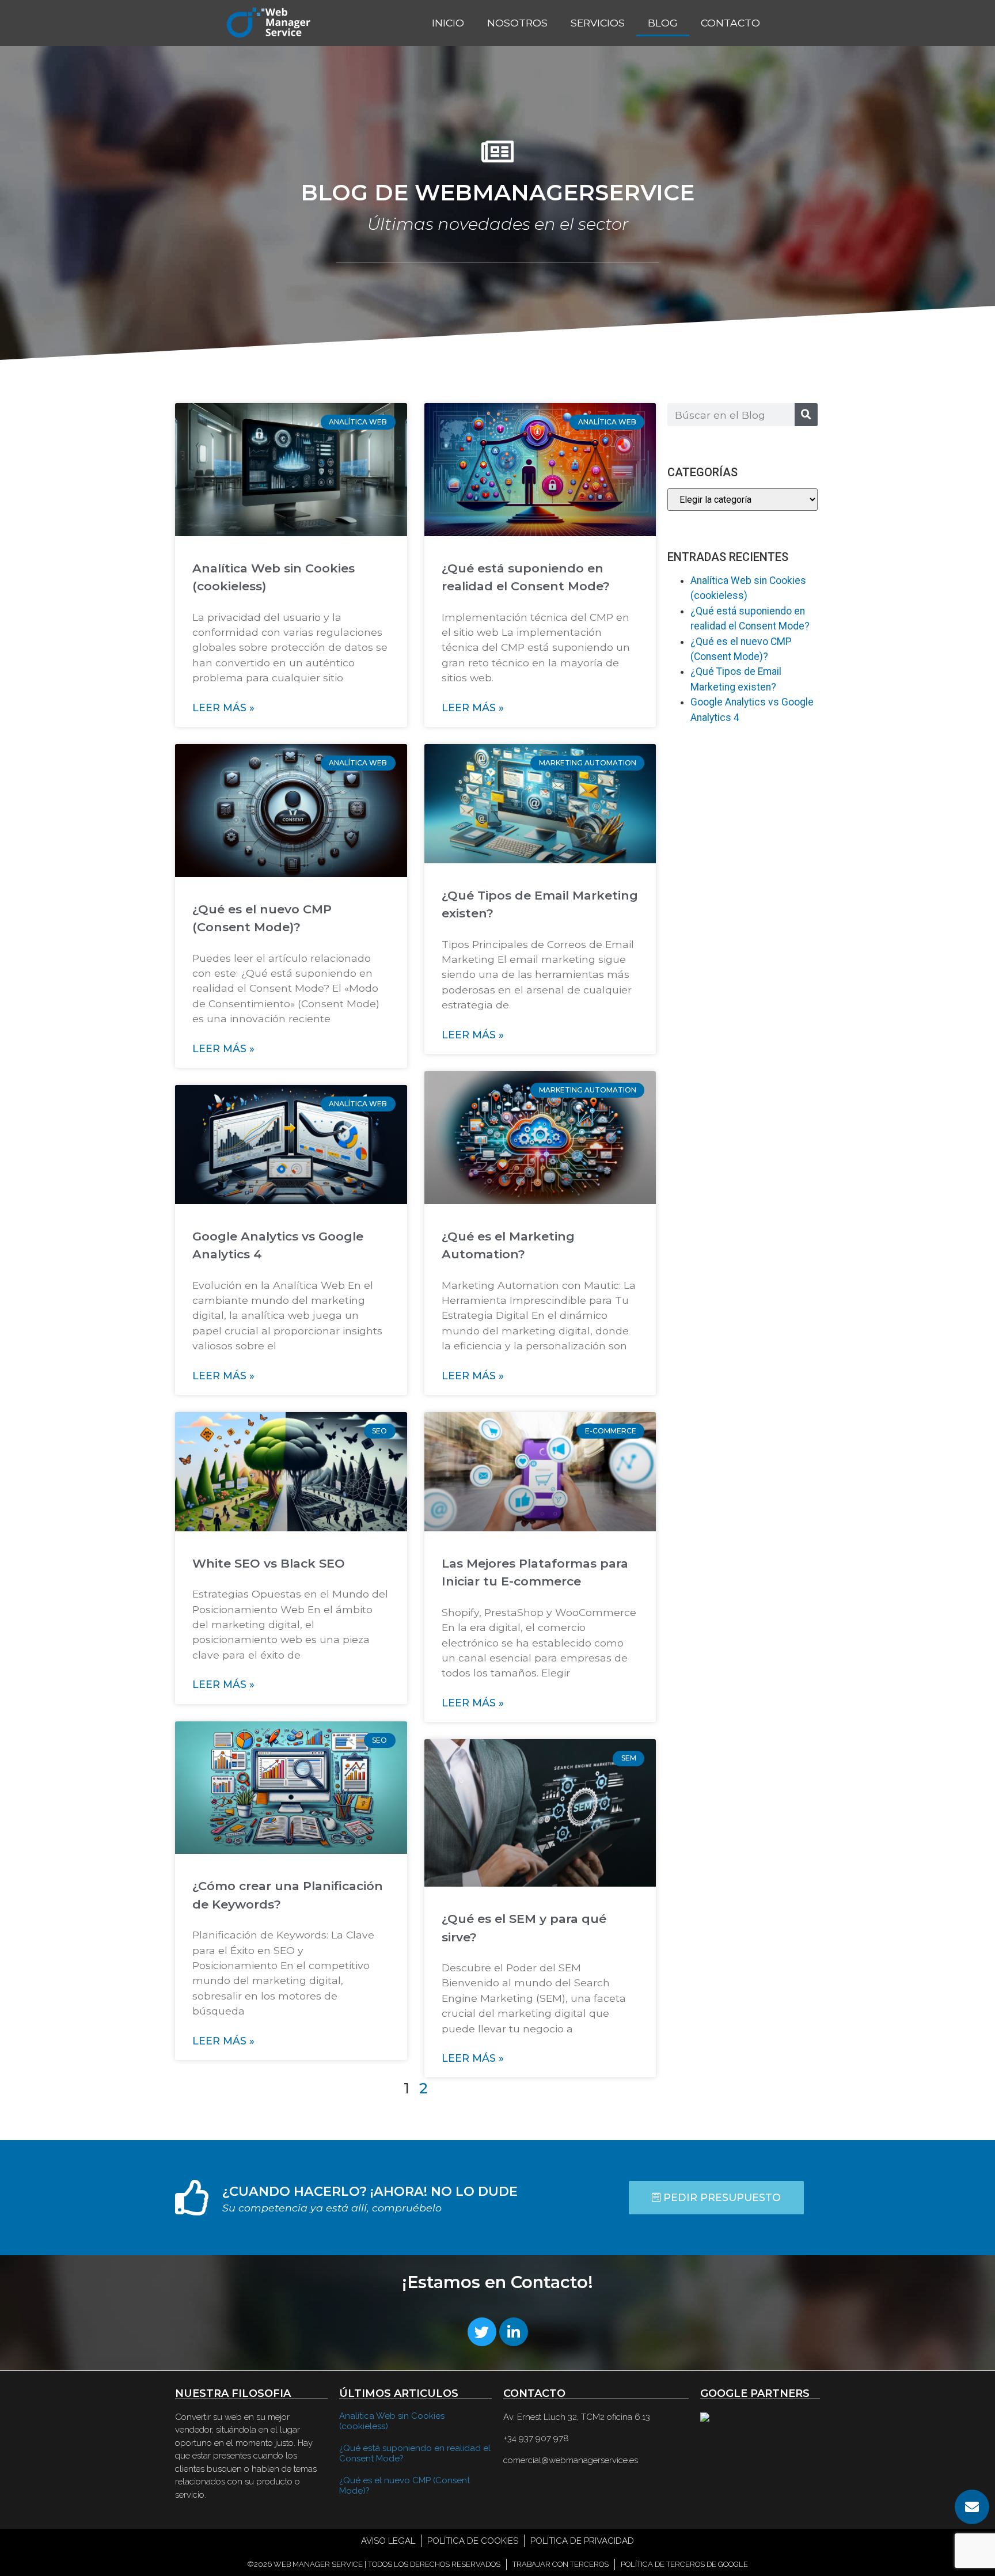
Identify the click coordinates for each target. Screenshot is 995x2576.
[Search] (806, 415)
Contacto (730, 23)
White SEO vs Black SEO (269, 1563)
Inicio (448, 23)
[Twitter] (482, 2332)
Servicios (598, 23)
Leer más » (223, 707)
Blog (663, 23)
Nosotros (517, 23)
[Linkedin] (514, 2332)
